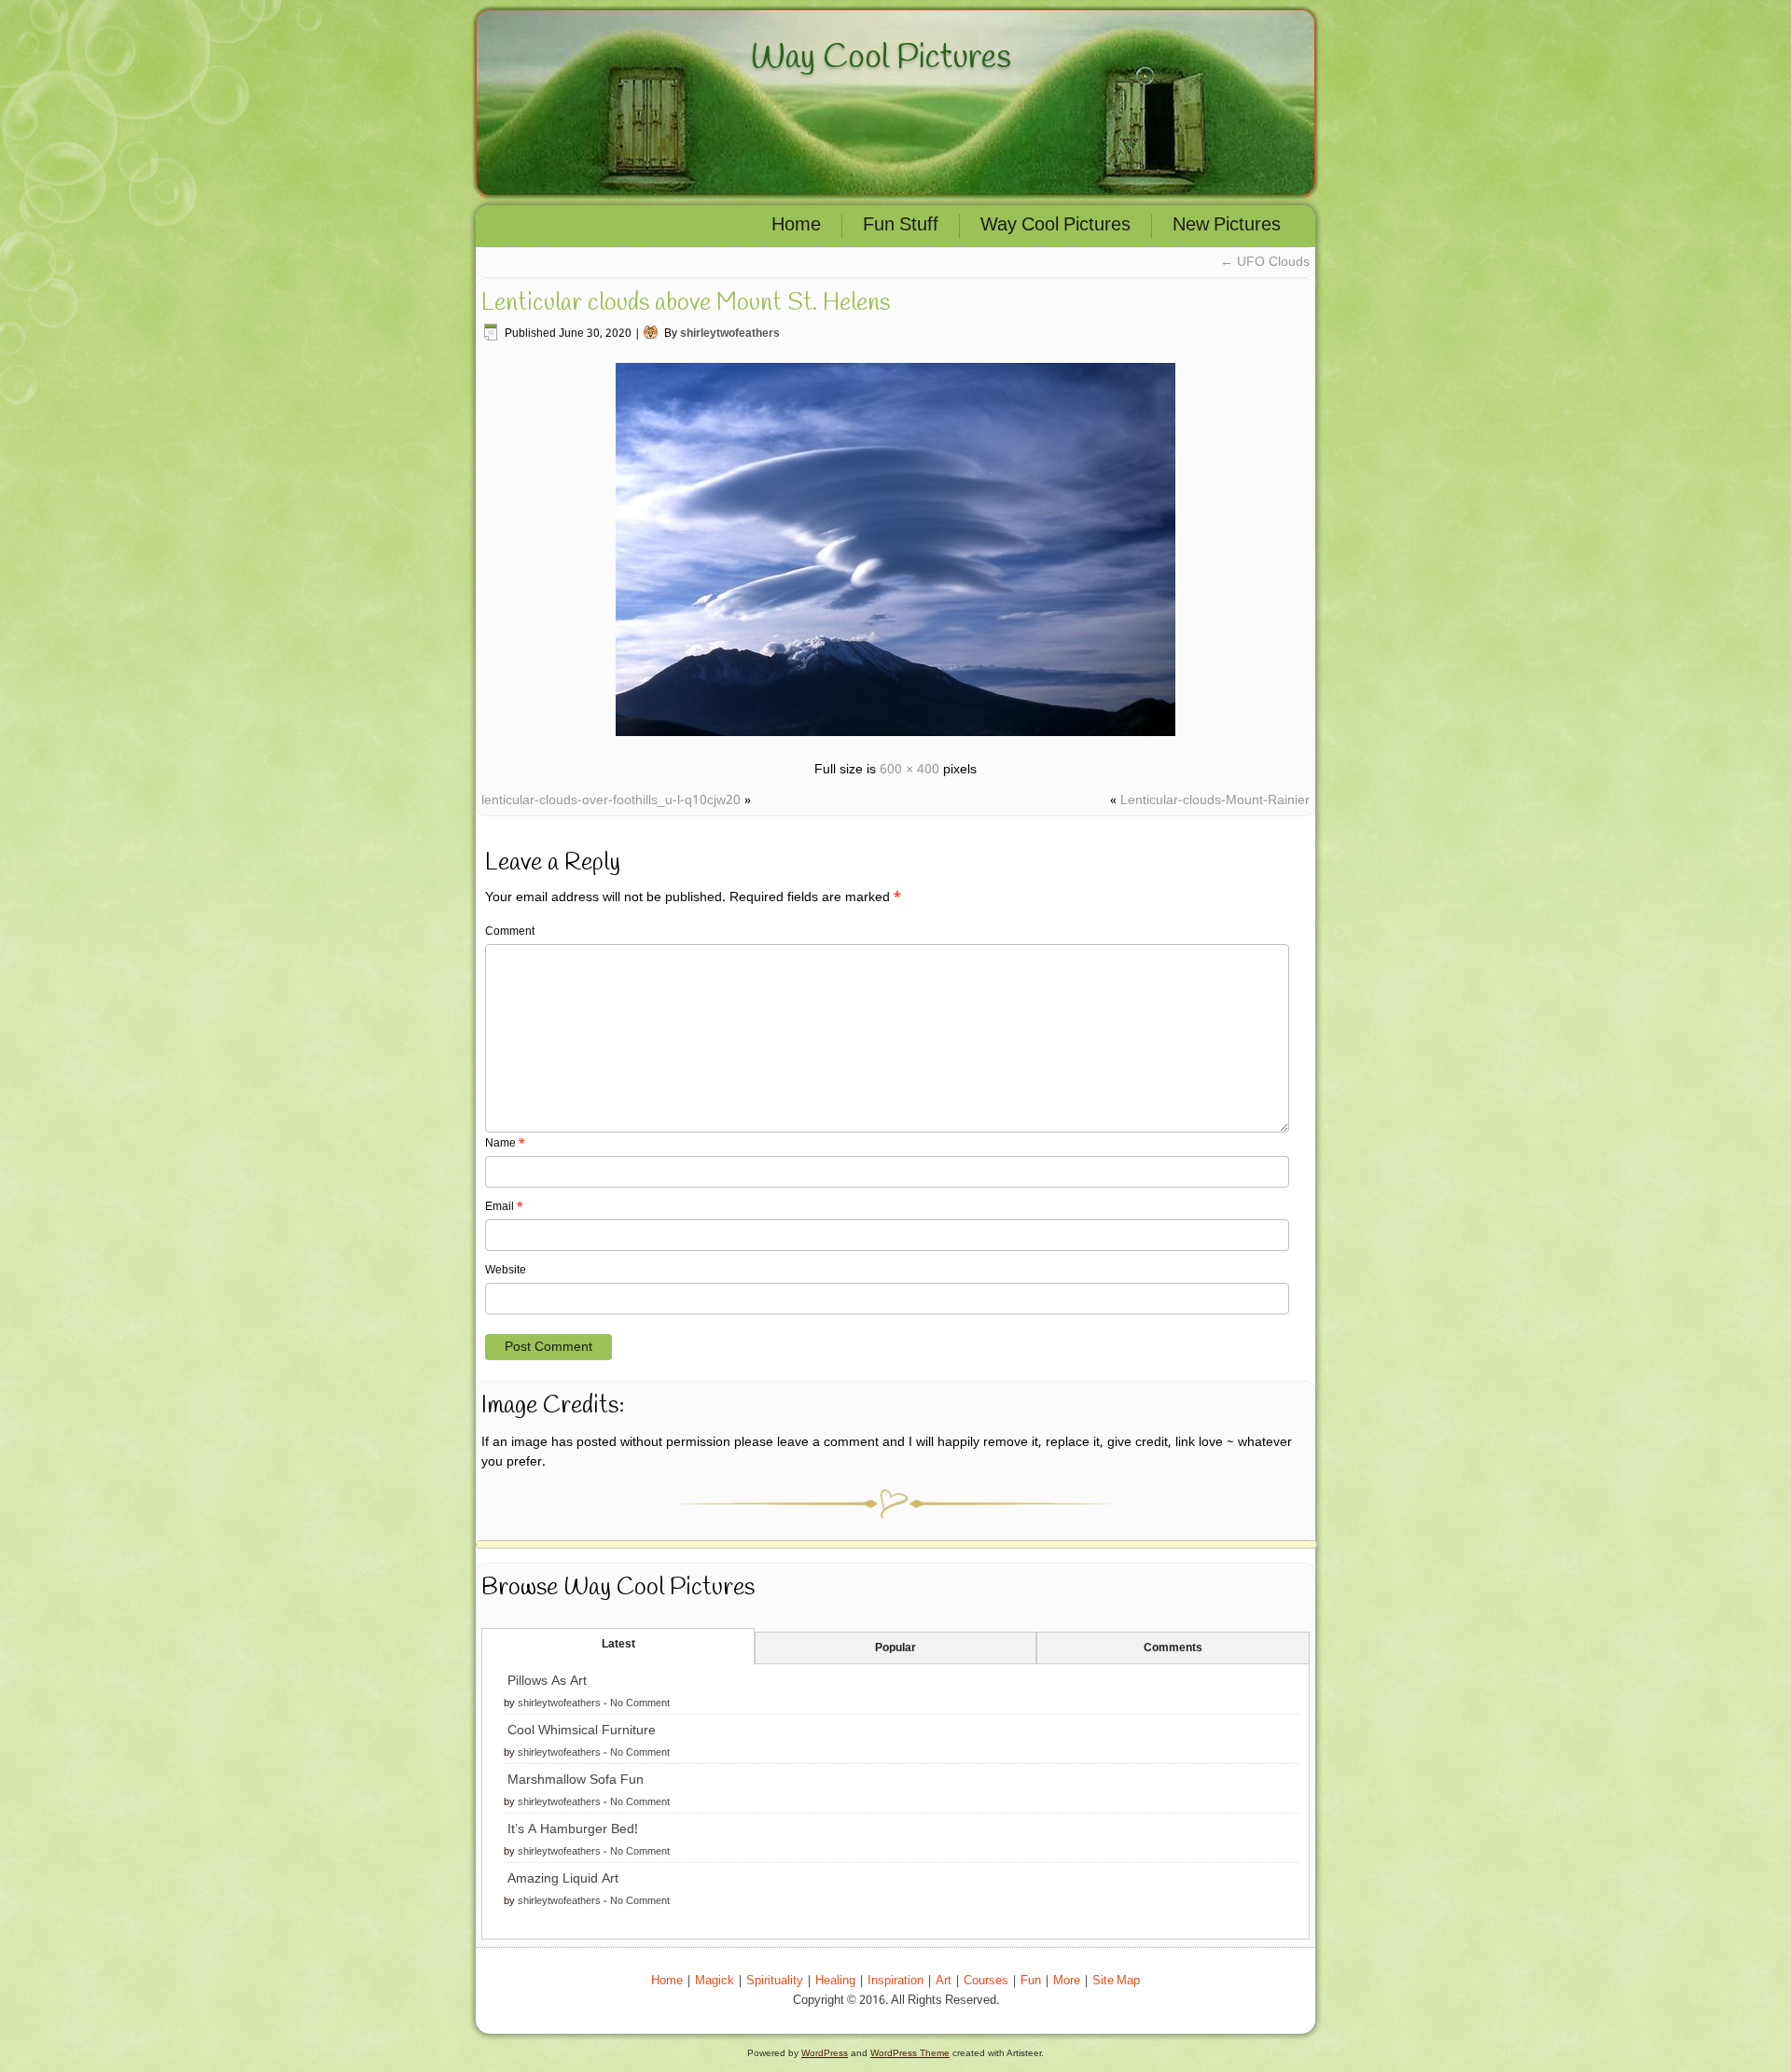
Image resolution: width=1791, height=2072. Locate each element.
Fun (1031, 1981)
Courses (986, 1981)
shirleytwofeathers (730, 334)
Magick (715, 1981)
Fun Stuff (901, 226)
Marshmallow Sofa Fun (576, 1780)
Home (796, 226)
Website (506, 1271)
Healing (835, 1981)
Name (505, 1144)
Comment (510, 932)
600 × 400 (909, 770)
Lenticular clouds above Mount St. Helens (686, 303)
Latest (618, 1645)
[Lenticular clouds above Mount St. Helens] (895, 739)
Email (504, 1207)
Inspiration (895, 1981)
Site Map (1116, 1981)
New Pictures (1227, 226)
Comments (1173, 1648)
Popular (895, 1648)
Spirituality (775, 1981)
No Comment (640, 1703)
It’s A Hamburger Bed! (573, 1829)
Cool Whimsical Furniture (582, 1731)
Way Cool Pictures (881, 58)
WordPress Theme (910, 2053)
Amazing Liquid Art (563, 1879)
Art (944, 1981)
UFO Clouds (1265, 262)
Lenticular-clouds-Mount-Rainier (1215, 800)
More (1067, 1981)
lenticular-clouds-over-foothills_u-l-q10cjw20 (611, 800)
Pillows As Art (547, 1681)
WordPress (825, 2053)
